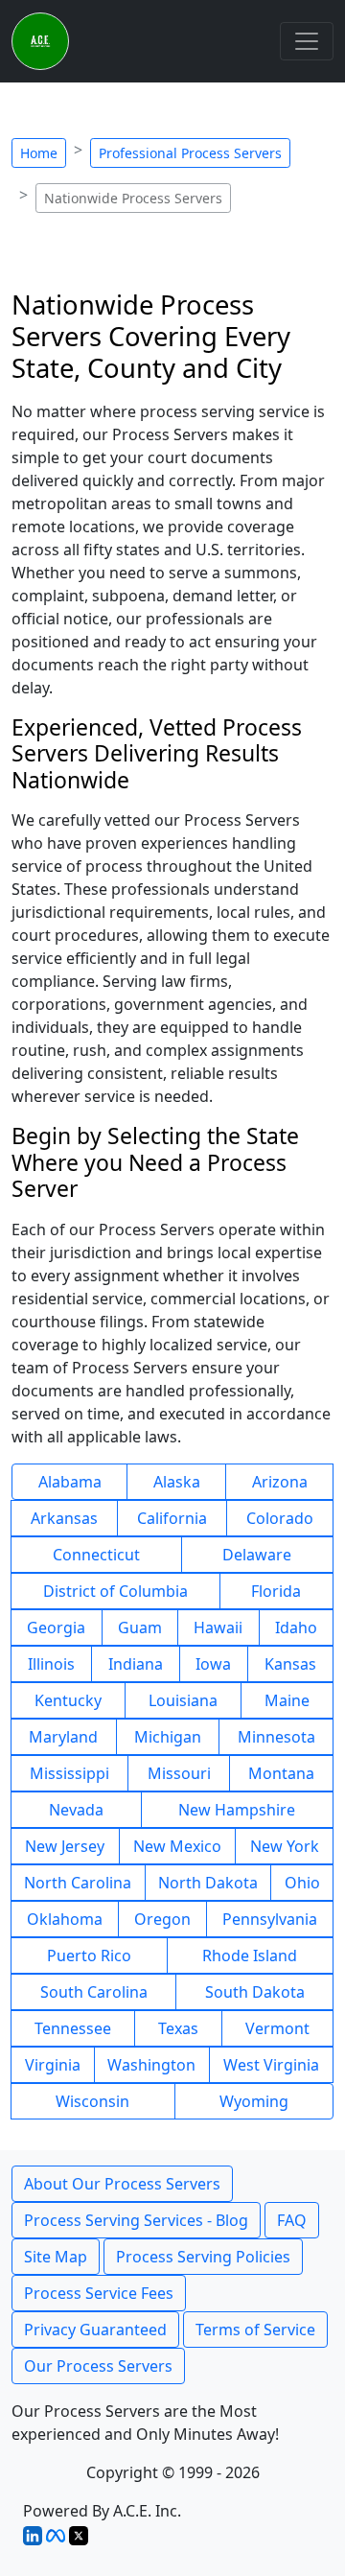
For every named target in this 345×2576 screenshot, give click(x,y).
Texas (178, 2028)
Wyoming (254, 2101)
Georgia (56, 1628)
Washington (151, 2065)
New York (285, 1846)
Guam (140, 1628)
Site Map (56, 2257)
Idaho (296, 1628)
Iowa (213, 1664)
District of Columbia (115, 1591)
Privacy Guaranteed (95, 2330)
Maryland (63, 1737)
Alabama (70, 1482)
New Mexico (177, 1846)
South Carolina (94, 1992)
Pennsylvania (270, 1919)
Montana (281, 1773)
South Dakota (255, 1992)
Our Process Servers (98, 2366)
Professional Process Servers (190, 153)
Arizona (280, 1482)
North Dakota (208, 1883)
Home (39, 153)
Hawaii (218, 1628)
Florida (276, 1591)
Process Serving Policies (203, 2257)
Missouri (179, 1773)
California (172, 1518)
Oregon (162, 1919)
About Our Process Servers (122, 2184)
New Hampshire (237, 1810)
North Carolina (78, 1883)
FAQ (292, 2220)
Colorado (280, 1518)
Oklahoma (65, 1919)
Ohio (302, 1883)
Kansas (290, 1664)
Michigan (168, 1737)
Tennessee (73, 2028)
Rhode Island (250, 1955)
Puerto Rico (89, 1955)
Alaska (177, 1482)
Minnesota (276, 1737)
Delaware (257, 1555)
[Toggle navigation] (307, 41)
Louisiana (183, 1700)
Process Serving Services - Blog (136, 2220)
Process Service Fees (99, 2293)
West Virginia (271, 2065)
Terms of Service (255, 2330)
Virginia (53, 2065)
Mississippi (69, 1773)
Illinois (51, 1664)
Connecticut (96, 1555)
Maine (287, 1700)
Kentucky (68, 1700)
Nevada (76, 1810)
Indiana (136, 1664)
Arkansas (64, 1518)
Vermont (277, 2028)
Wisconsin (92, 2101)
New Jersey (65, 1846)
